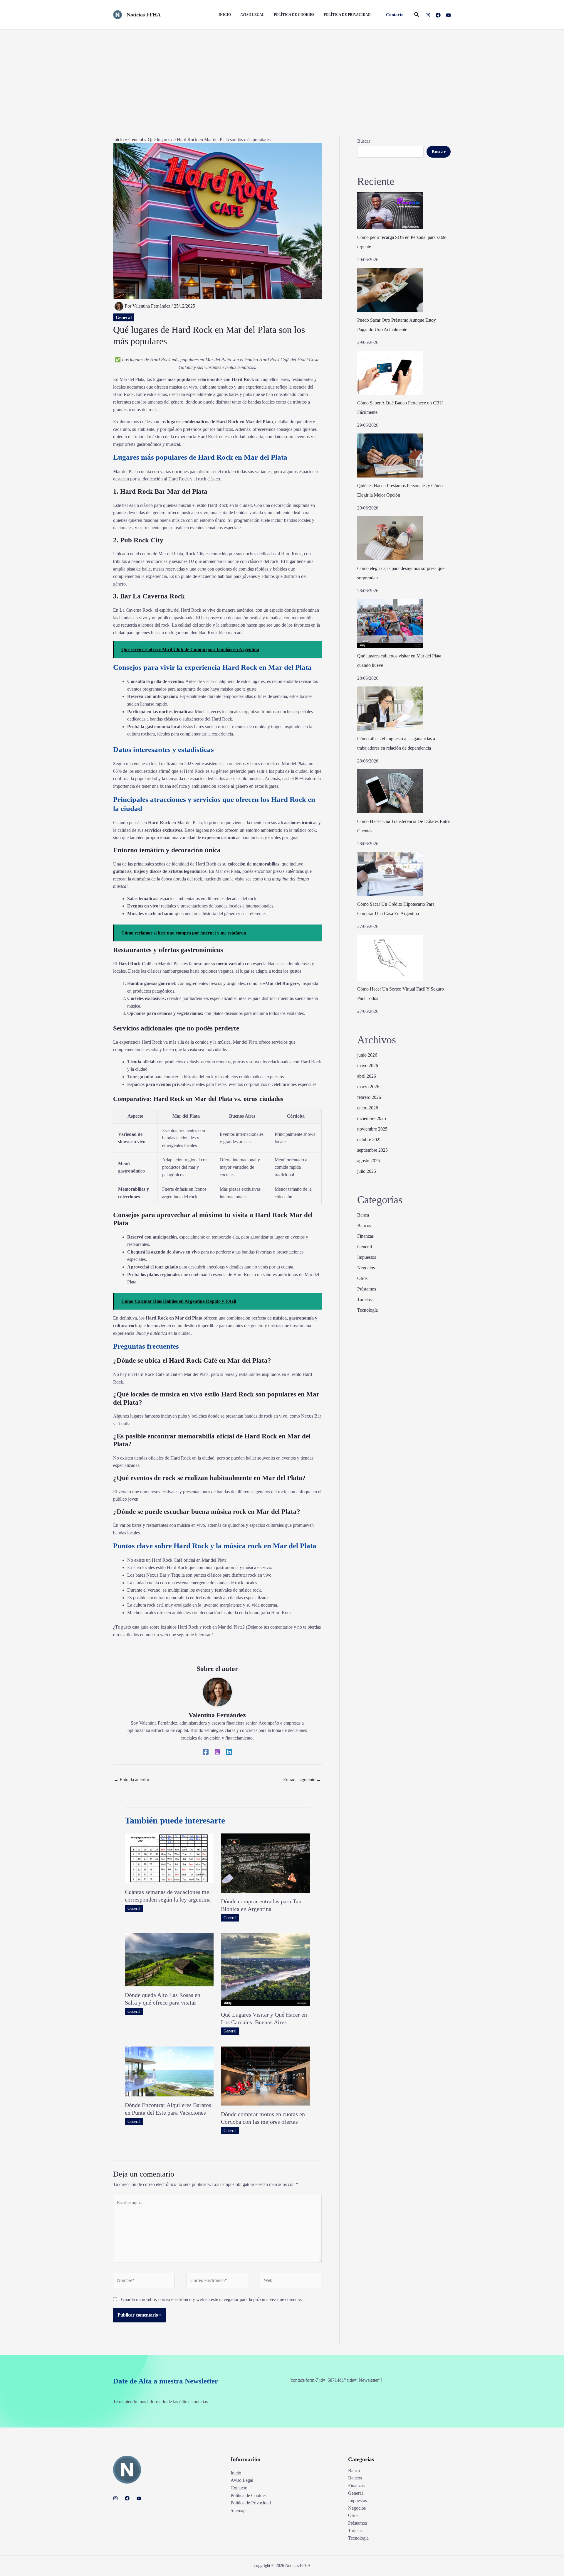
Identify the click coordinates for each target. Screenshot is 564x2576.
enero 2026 (368, 1108)
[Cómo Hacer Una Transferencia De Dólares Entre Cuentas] (390, 791)
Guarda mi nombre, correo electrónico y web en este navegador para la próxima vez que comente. (211, 2299)
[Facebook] (438, 15)
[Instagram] (428, 15)
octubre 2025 (369, 1139)
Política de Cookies (249, 2495)
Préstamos (367, 1289)
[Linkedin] (229, 1752)
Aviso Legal (242, 2480)
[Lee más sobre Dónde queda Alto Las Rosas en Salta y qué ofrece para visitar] (169, 1959)
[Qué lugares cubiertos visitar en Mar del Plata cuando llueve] (390, 623)
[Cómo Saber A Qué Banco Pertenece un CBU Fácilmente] (390, 373)
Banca (363, 1215)
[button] (395, 15)
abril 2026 (367, 1076)
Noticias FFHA (144, 15)
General (136, 140)
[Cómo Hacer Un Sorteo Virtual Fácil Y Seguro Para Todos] (390, 958)
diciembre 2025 (372, 1118)
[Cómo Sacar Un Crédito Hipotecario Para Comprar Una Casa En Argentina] (390, 874)
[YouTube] (448, 15)
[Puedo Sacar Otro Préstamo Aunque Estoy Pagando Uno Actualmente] (390, 290)
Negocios (366, 1268)
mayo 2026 (368, 1066)
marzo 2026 (368, 1087)
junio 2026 (367, 1055)
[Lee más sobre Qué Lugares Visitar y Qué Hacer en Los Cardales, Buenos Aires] (265, 1969)
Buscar (364, 141)
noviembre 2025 (372, 1129)
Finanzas (365, 1236)
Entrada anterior (131, 1780)
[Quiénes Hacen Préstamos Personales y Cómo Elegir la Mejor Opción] (390, 456)
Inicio (118, 140)
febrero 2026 (369, 1097)
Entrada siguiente (302, 1780)
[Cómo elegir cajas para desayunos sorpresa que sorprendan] (390, 538)
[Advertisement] (282, 74)
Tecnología (367, 1310)
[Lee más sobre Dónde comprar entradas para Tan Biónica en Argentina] (265, 1863)
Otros (362, 1278)
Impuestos (367, 1257)
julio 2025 (367, 1171)
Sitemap (238, 2510)
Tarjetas (364, 1299)
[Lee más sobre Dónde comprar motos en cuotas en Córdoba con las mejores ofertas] (265, 2075)
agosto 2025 (369, 1161)
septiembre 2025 (372, 1150)
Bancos (364, 1225)
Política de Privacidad (251, 2503)
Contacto (239, 2488)
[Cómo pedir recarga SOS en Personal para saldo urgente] (390, 211)
